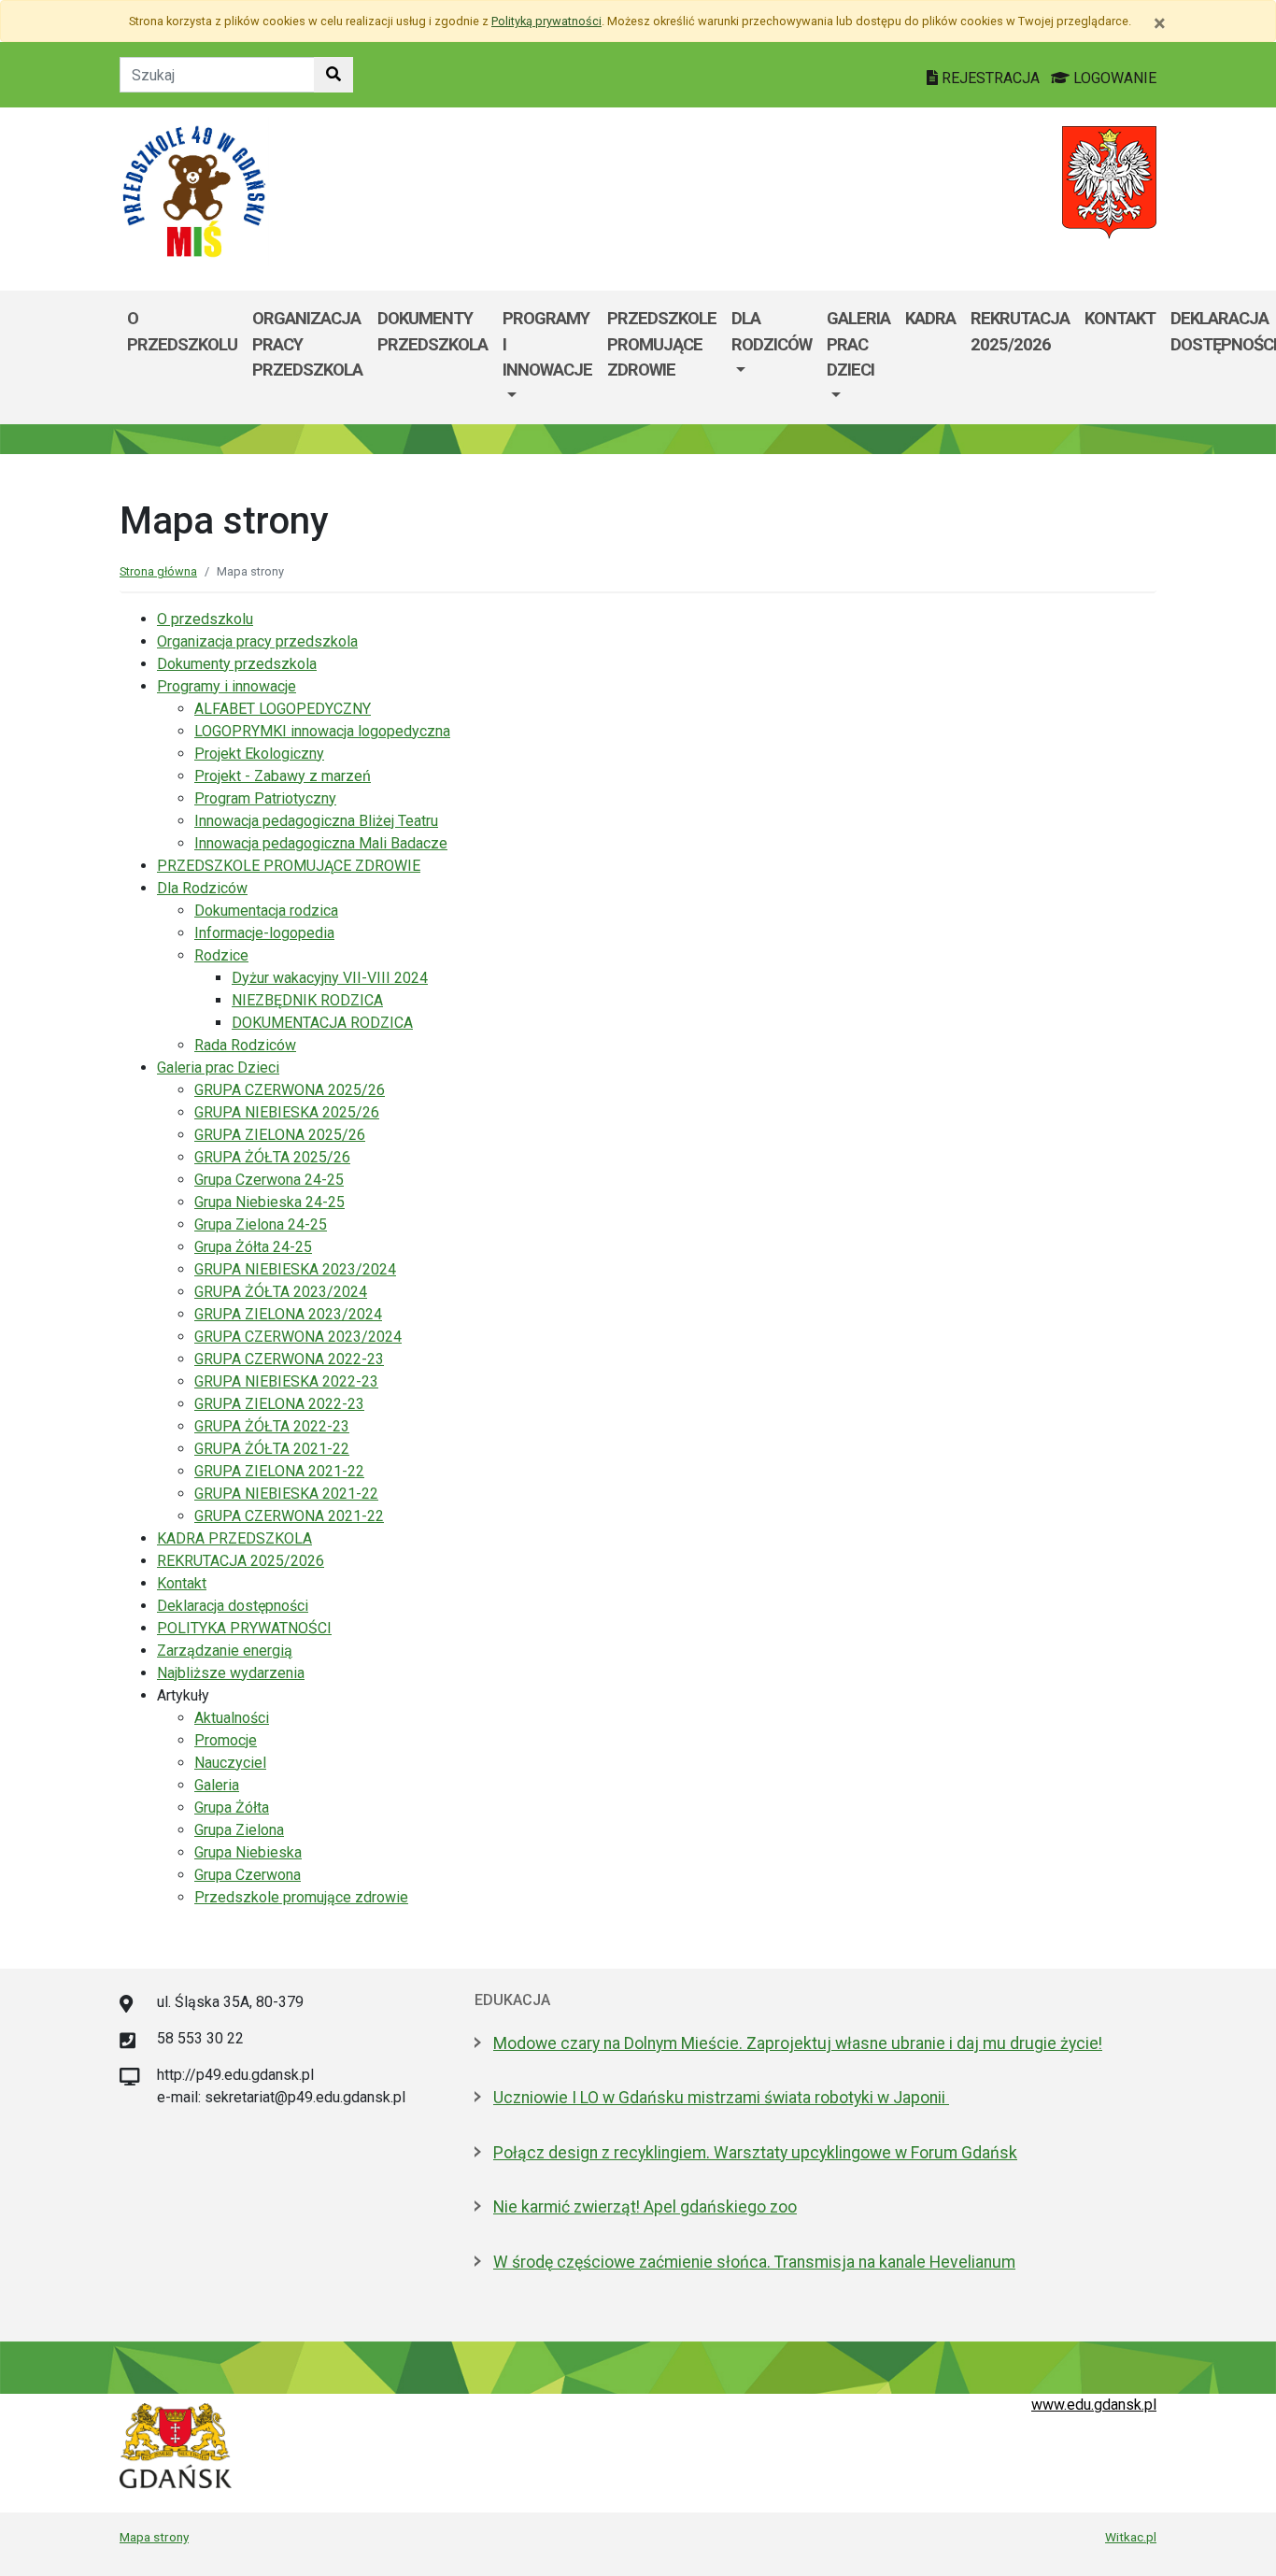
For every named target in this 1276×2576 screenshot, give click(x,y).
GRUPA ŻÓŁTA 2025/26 (272, 1157)
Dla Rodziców (772, 331)
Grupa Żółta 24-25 (253, 1247)
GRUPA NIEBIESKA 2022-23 (286, 1381)
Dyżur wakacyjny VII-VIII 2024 (330, 978)
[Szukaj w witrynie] (333, 75)
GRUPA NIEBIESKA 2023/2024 (295, 1269)
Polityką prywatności (546, 21)
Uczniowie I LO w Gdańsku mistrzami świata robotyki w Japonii (721, 2098)
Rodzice (221, 955)
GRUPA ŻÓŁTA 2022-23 (272, 1426)
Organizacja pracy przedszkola (307, 344)
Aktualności (232, 1718)
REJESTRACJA (991, 78)
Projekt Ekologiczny (259, 754)
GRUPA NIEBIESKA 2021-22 (286, 1494)
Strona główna (158, 571)
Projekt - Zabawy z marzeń (283, 776)
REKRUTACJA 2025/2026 (1020, 331)
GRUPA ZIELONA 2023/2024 (288, 1314)
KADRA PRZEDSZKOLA (234, 1538)
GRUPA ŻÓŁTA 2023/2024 (281, 1292)
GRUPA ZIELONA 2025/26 (280, 1135)
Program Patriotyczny (265, 798)
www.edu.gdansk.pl (1094, 2405)
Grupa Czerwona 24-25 (269, 1180)
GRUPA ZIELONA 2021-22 (279, 1471)
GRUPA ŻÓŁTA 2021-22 (272, 1449)
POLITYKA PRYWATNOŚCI (244, 1628)
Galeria (217, 1785)
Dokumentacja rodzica (266, 911)
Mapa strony (154, 2537)
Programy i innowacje (547, 344)
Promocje (226, 1740)
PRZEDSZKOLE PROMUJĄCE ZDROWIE (662, 344)
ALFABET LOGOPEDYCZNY (283, 709)
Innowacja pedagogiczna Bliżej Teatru (316, 821)
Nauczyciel (230, 1763)
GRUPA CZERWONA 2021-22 (289, 1516)
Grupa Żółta (232, 1807)
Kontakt (1120, 318)
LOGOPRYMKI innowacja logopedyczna (322, 731)
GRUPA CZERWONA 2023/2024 (298, 1337)
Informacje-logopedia (264, 933)
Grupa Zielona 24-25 (261, 1224)
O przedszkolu (182, 331)
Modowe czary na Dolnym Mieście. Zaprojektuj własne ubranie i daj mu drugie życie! (798, 2043)
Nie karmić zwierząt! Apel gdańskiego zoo (645, 2207)
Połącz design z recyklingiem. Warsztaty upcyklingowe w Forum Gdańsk (755, 2153)
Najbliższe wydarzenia (231, 1673)
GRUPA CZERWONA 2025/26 (290, 1090)
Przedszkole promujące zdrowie (301, 1897)
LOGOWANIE (1113, 78)
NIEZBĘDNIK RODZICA (307, 1000)
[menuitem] (547, 357)
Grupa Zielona (239, 1830)
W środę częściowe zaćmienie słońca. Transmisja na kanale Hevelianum (754, 2262)
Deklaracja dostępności (233, 1606)
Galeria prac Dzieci (858, 344)
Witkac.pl (1131, 2537)
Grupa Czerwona (248, 1875)
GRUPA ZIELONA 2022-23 (279, 1404)
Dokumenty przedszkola (432, 331)
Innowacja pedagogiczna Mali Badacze (321, 843)
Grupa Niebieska (248, 1852)
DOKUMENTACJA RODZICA (322, 1023)
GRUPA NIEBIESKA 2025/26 (287, 1112)
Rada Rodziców (245, 1045)
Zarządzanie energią (225, 1651)
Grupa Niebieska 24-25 (269, 1202)
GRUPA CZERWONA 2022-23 (289, 1359)
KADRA (930, 318)
